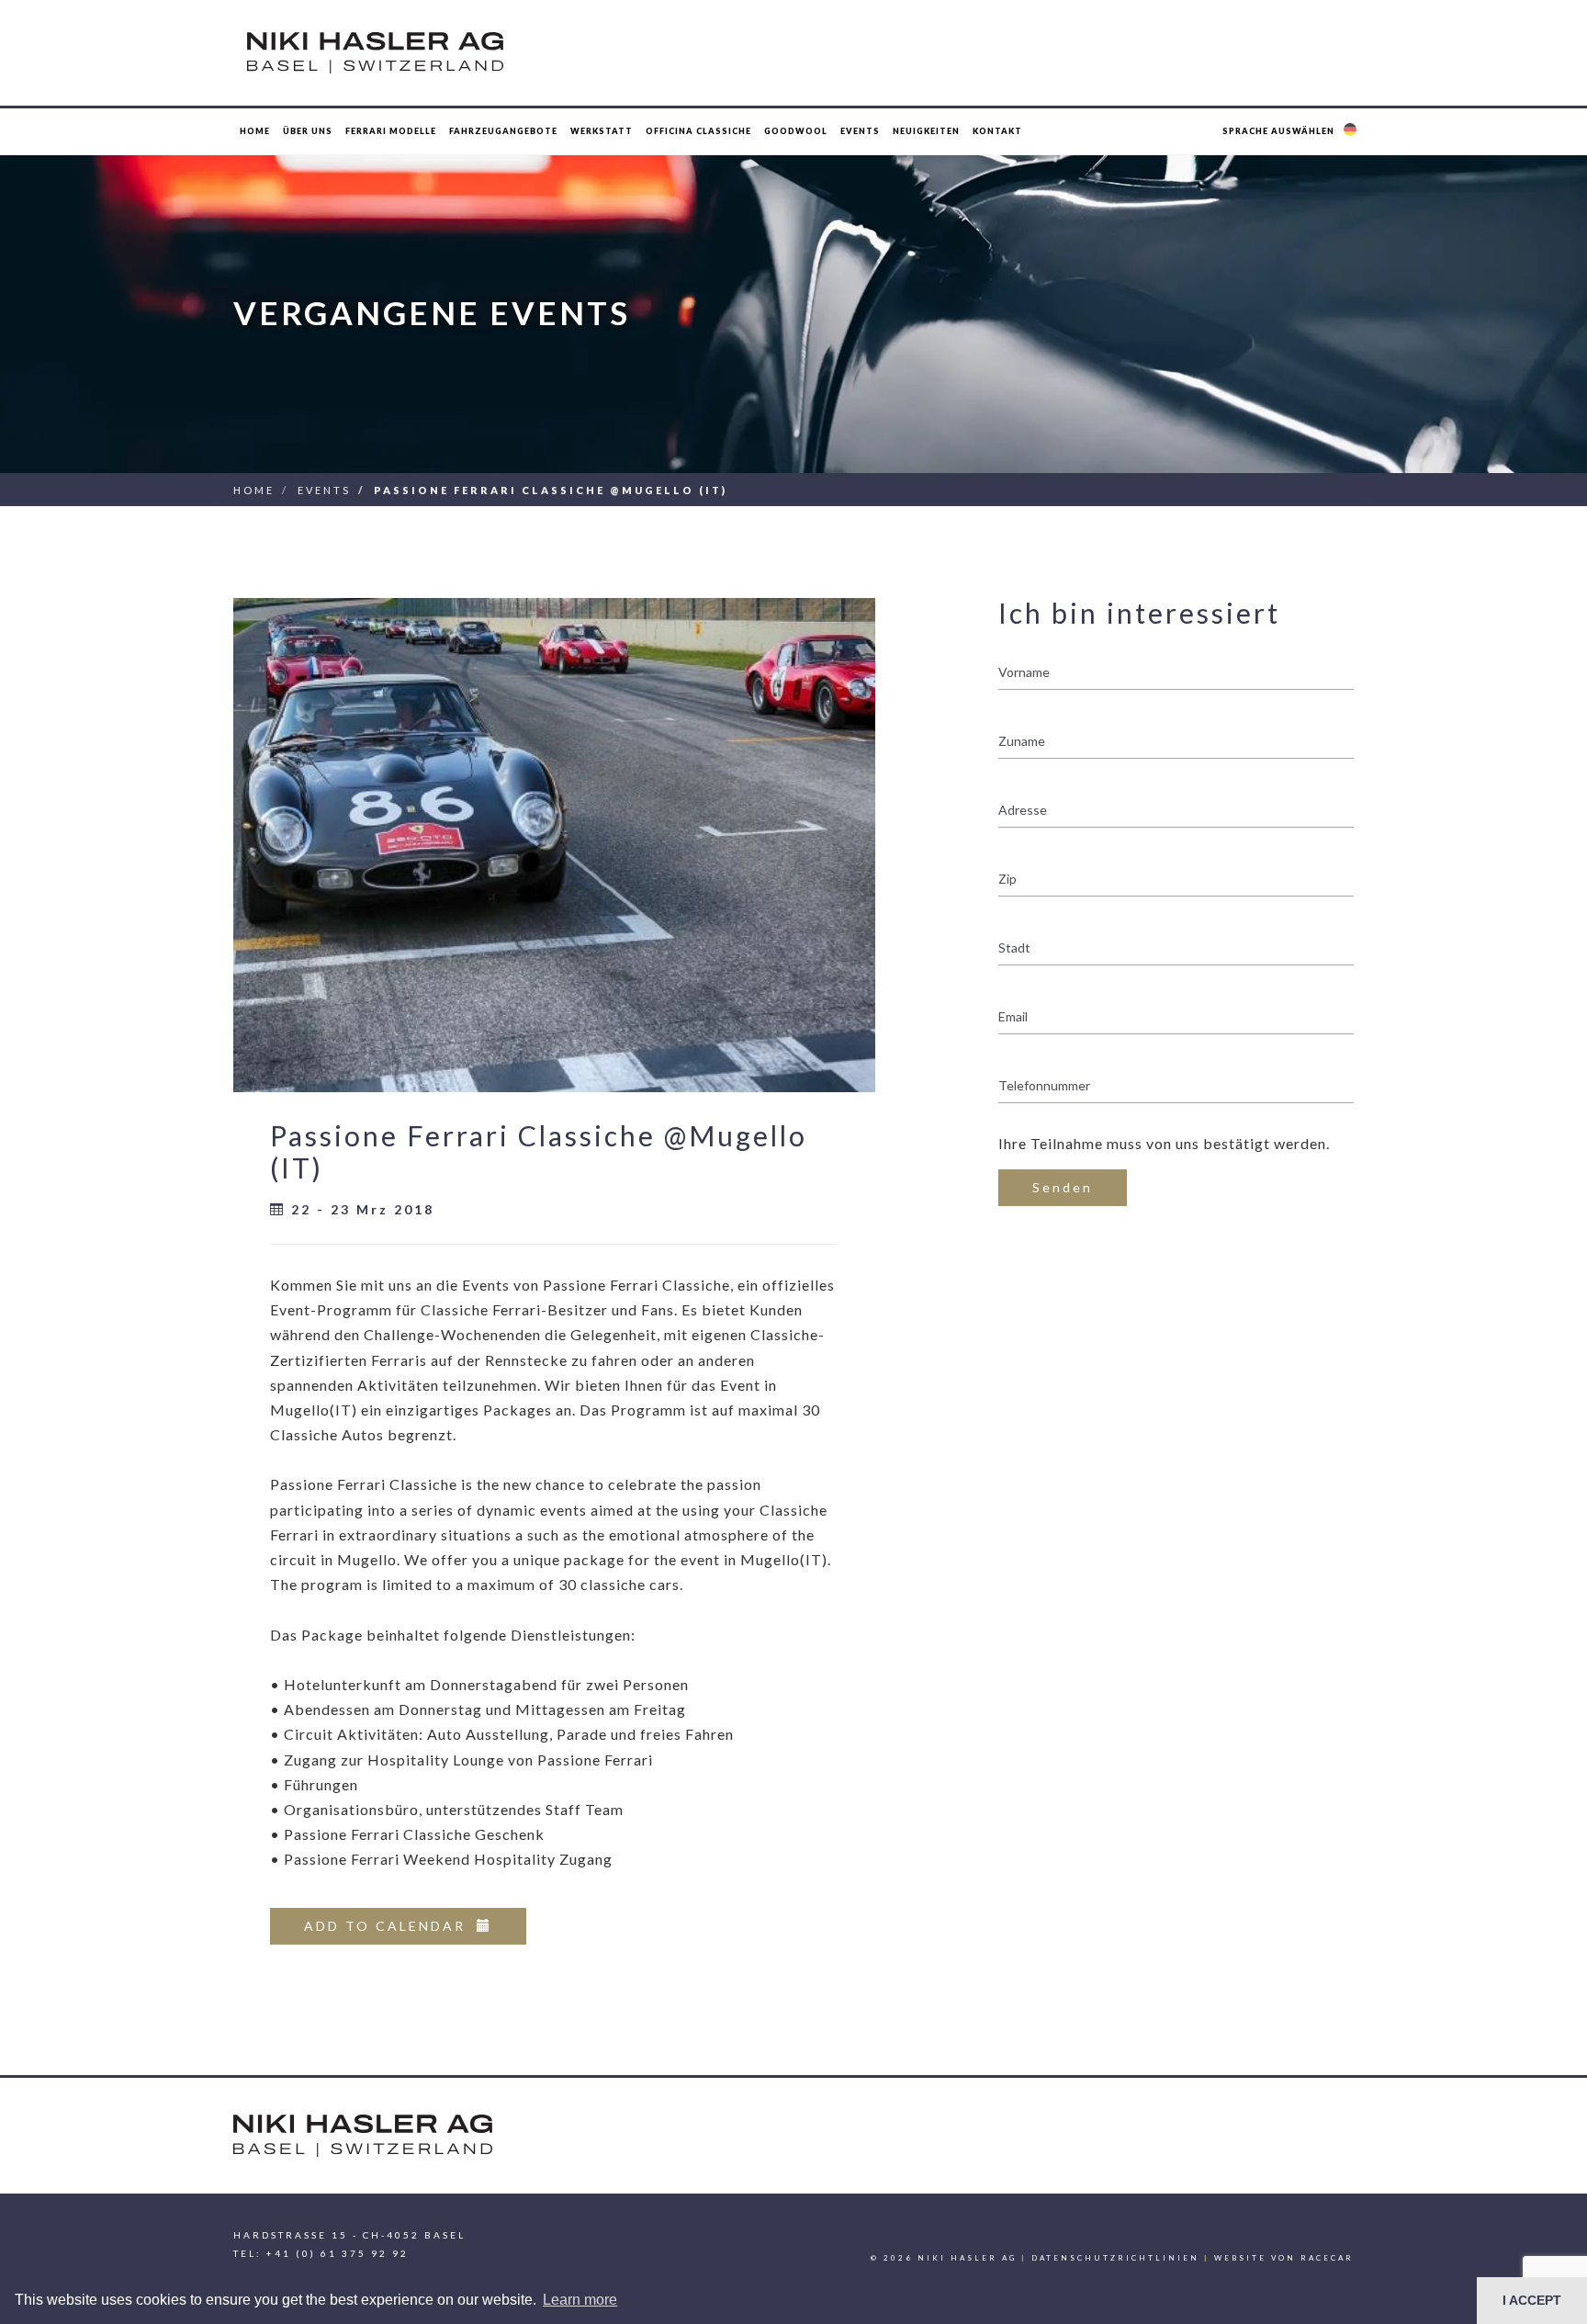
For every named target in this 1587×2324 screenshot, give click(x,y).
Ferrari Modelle (391, 131)
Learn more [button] (580, 2300)
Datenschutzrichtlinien (1115, 2258)
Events (324, 490)
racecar (1327, 2258)
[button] (1292, 131)
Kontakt (997, 131)
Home (255, 131)
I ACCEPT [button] (1532, 2300)
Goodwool (796, 131)
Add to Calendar (390, 1926)
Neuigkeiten (926, 131)
